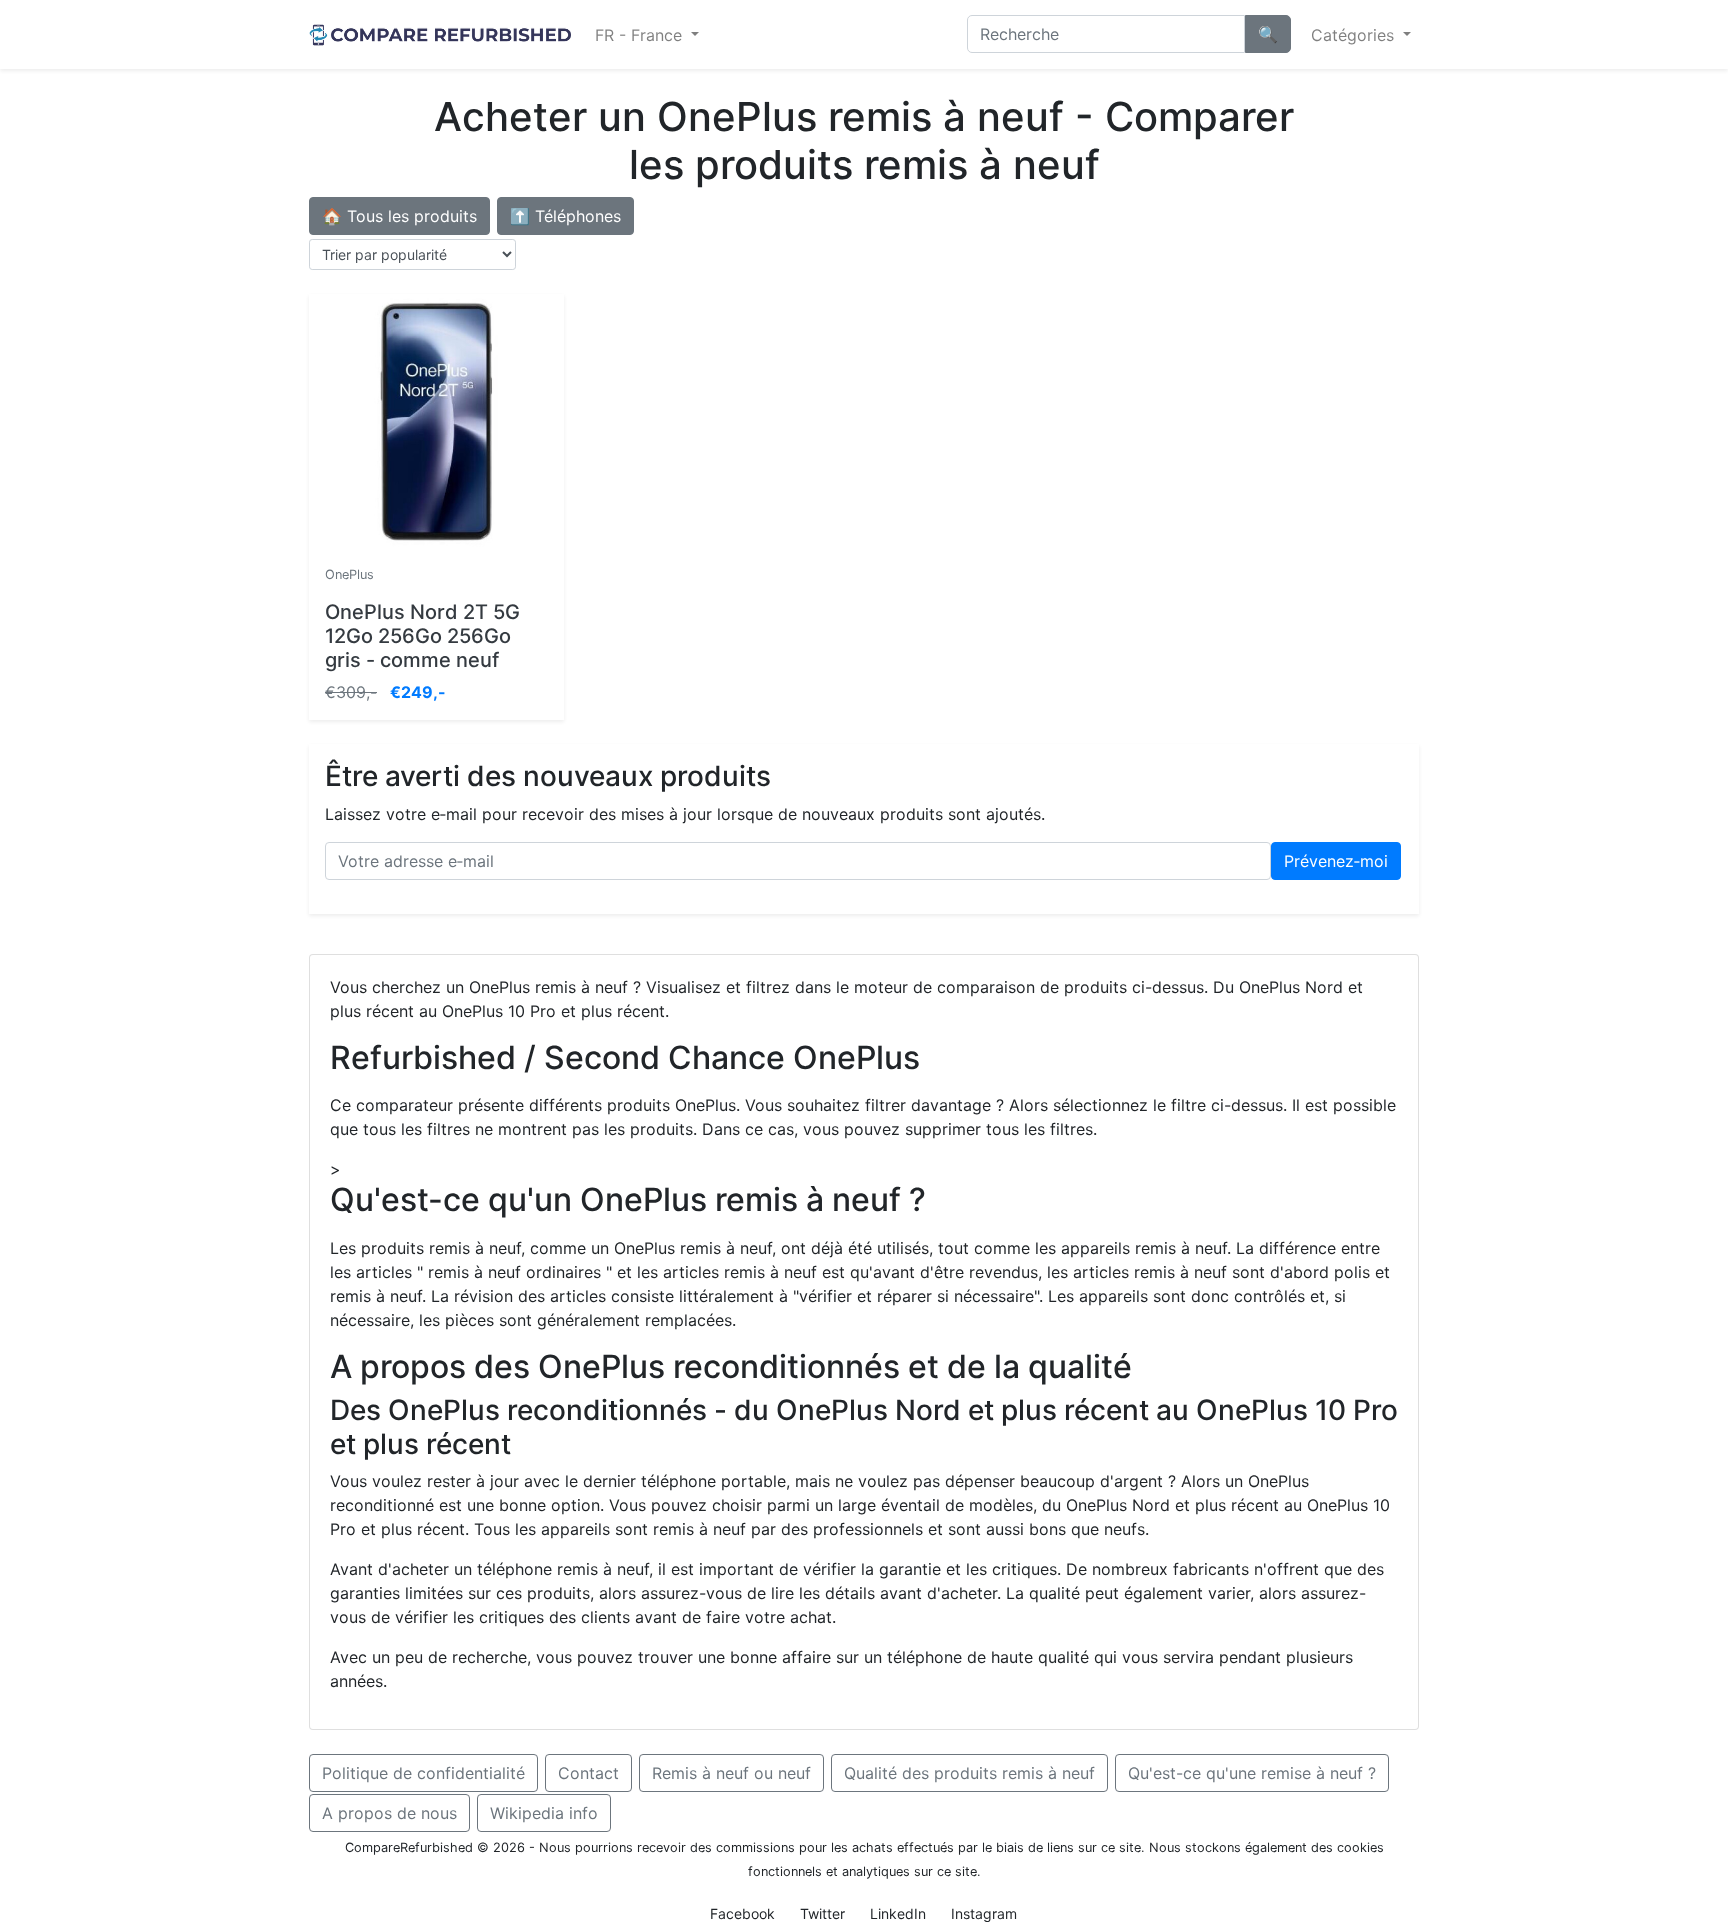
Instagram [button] (984, 1913)
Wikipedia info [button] (544, 1813)
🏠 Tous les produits (399, 216)
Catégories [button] (1355, 35)
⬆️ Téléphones (565, 216)
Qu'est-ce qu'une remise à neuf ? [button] (1252, 1773)
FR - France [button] (641, 35)
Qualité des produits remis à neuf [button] (969, 1773)
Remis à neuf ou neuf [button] (731, 1773)
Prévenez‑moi (1336, 861)
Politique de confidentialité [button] (423, 1773)
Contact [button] (588, 1773)
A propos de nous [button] (389, 1813)
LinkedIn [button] (898, 1913)
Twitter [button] (822, 1913)
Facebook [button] (742, 1913)
